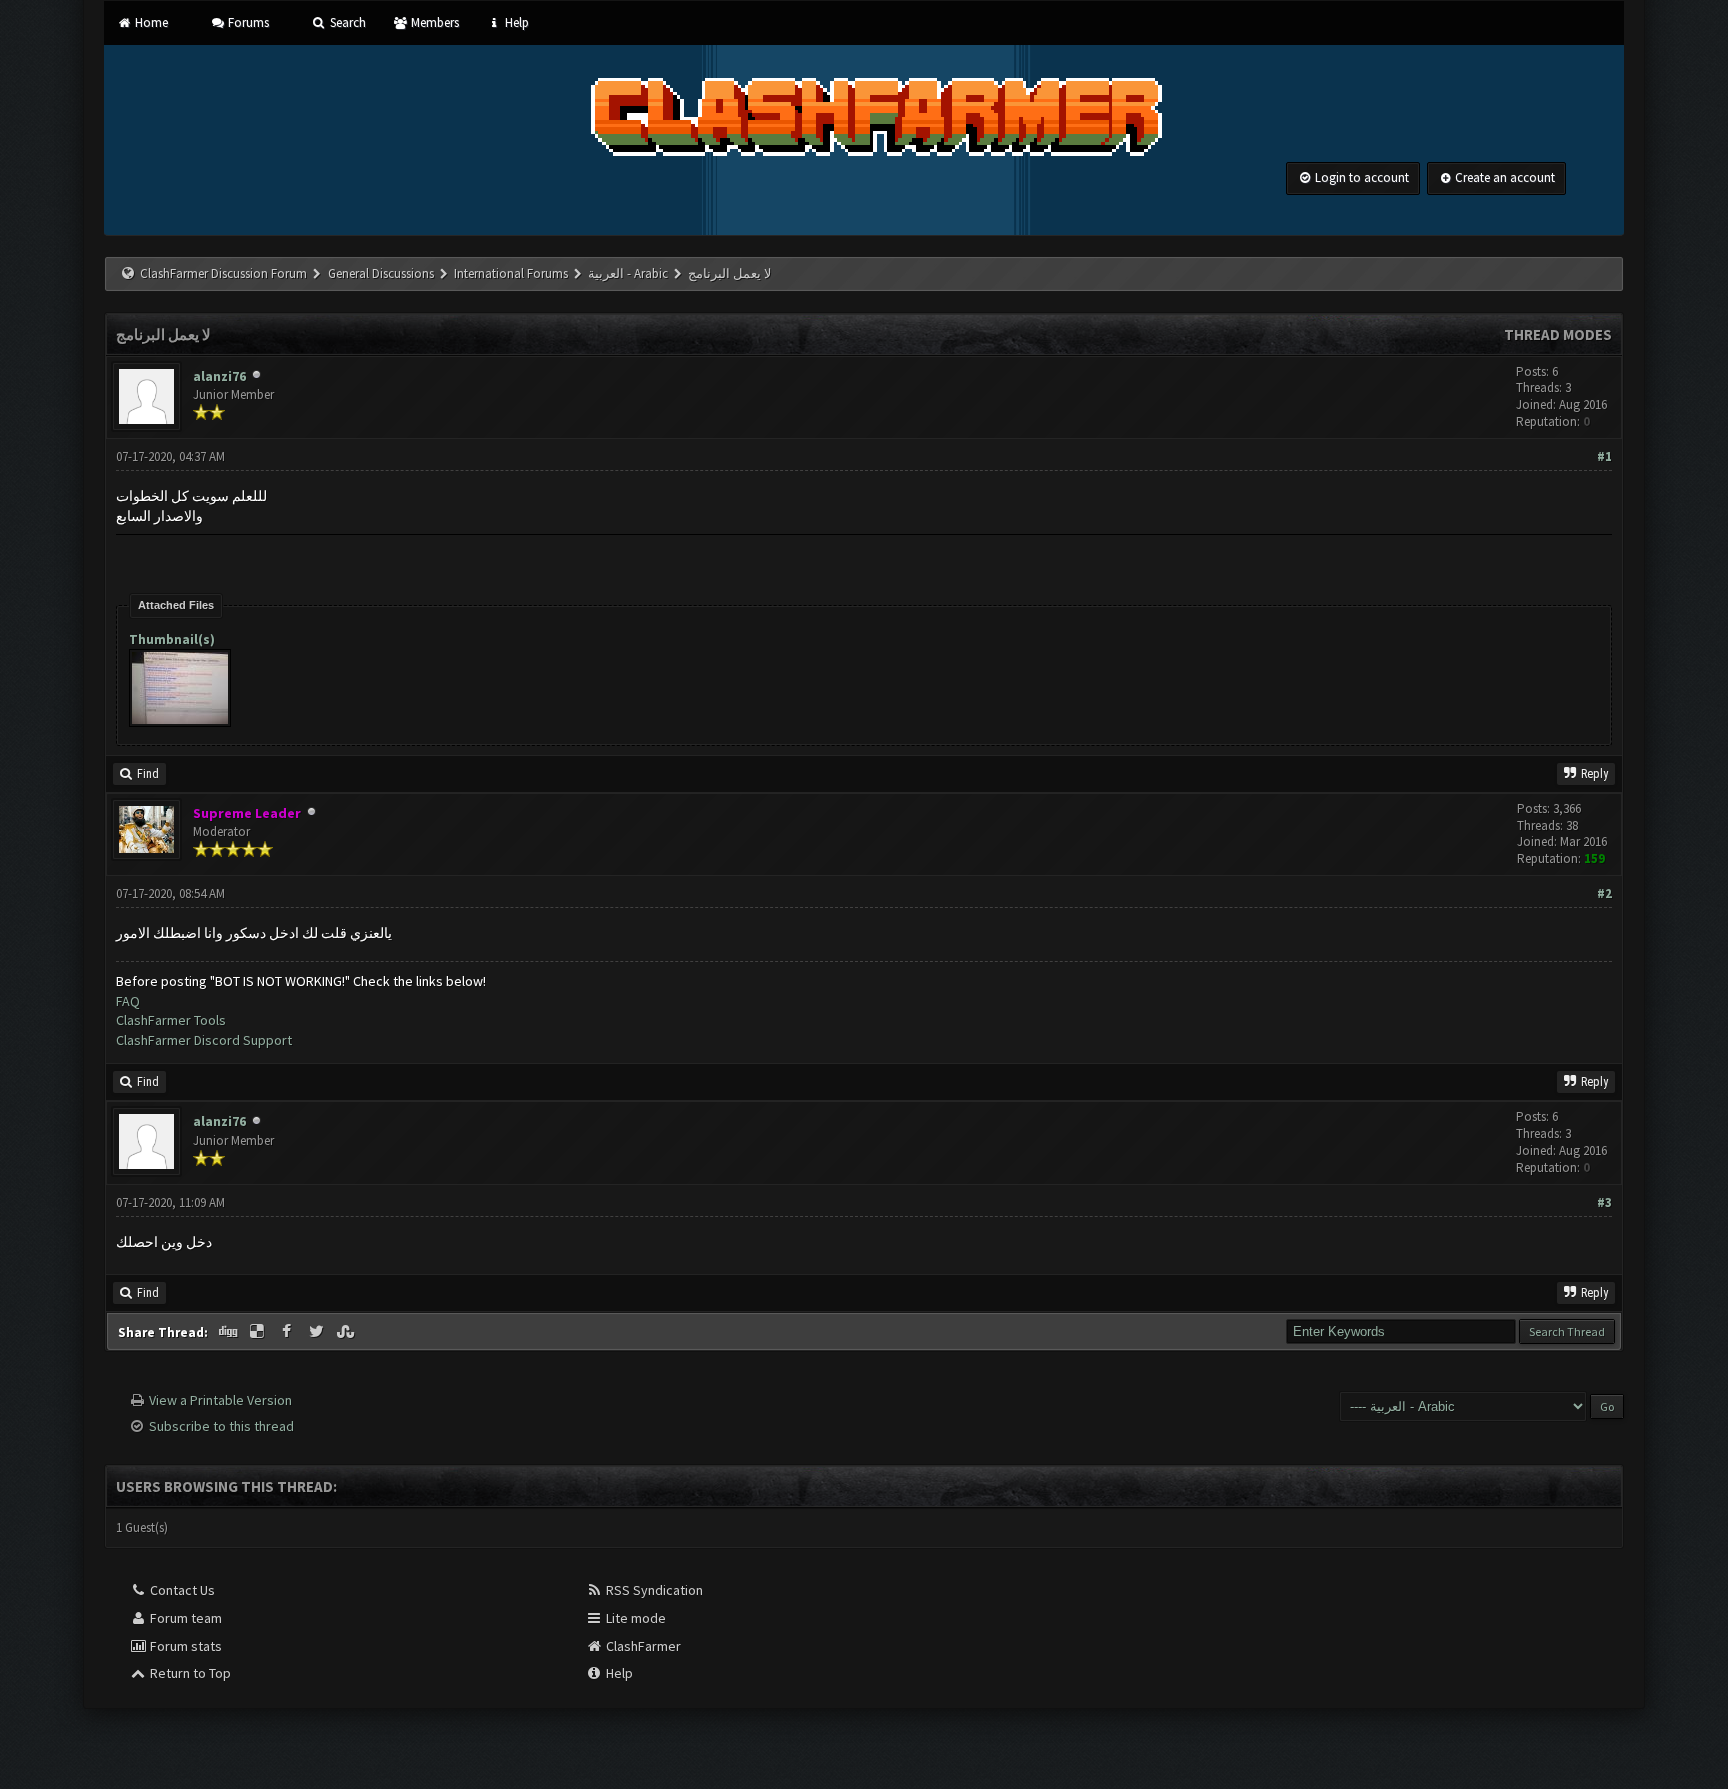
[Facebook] (289, 1332)
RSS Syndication (653, 1590)
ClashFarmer (642, 1646)
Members (433, 22)
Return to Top (189, 1673)
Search (346, 22)
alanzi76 (219, 376)
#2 (1604, 893)
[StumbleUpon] (348, 1332)
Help (515, 22)
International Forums (511, 273)
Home (149, 22)
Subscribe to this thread (221, 1426)
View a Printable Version (220, 1400)
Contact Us (181, 1590)
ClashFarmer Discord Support (204, 1040)
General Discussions (382, 273)
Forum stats (184, 1646)
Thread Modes (1558, 334)
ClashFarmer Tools (171, 1020)
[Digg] (229, 1332)
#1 (1604, 456)
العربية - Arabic (628, 273)
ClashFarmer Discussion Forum (223, 273)
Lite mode (634, 1618)
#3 (1604, 1202)
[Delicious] (259, 1332)
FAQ (128, 1001)
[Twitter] (318, 1332)
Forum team (184, 1618)
